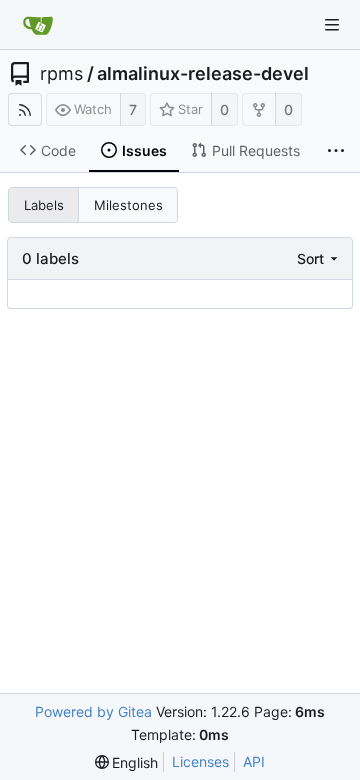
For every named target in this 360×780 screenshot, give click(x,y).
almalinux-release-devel (203, 74)
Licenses (200, 761)
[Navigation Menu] (332, 25)
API (254, 761)
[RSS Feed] (25, 109)
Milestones (128, 205)
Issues (144, 150)
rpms (61, 74)
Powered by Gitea (93, 711)
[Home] (38, 25)
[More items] (336, 151)
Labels (44, 205)
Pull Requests (256, 150)
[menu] (319, 258)
